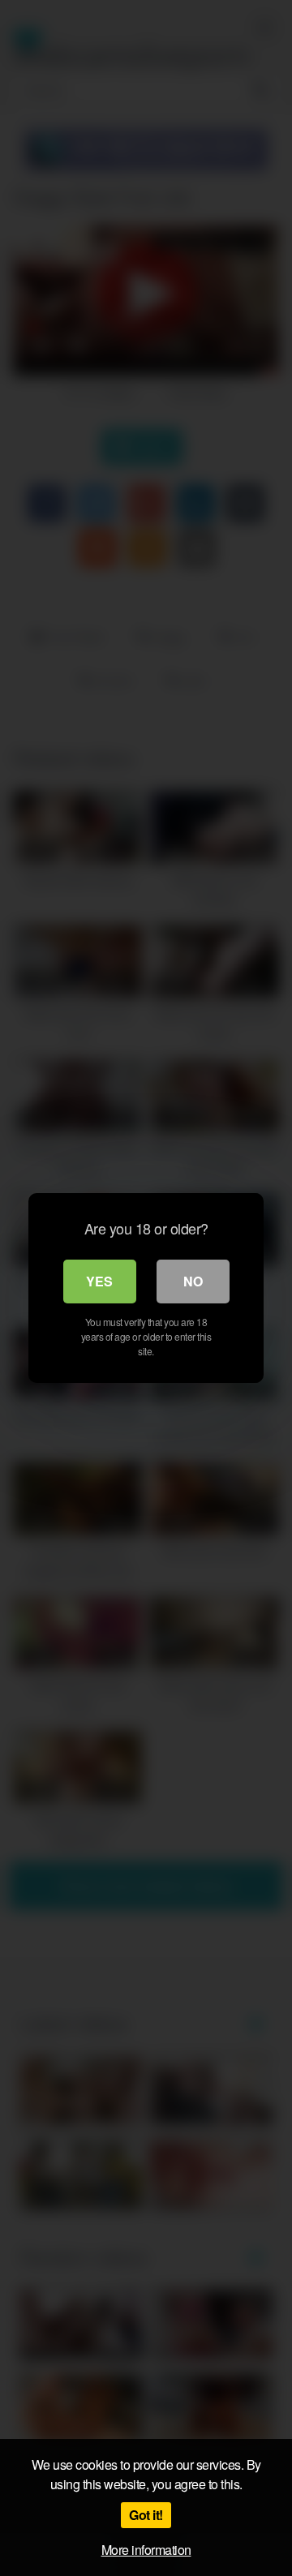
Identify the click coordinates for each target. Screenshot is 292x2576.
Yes (99, 1281)
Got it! (146, 2515)
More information (146, 2550)
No (193, 1281)
